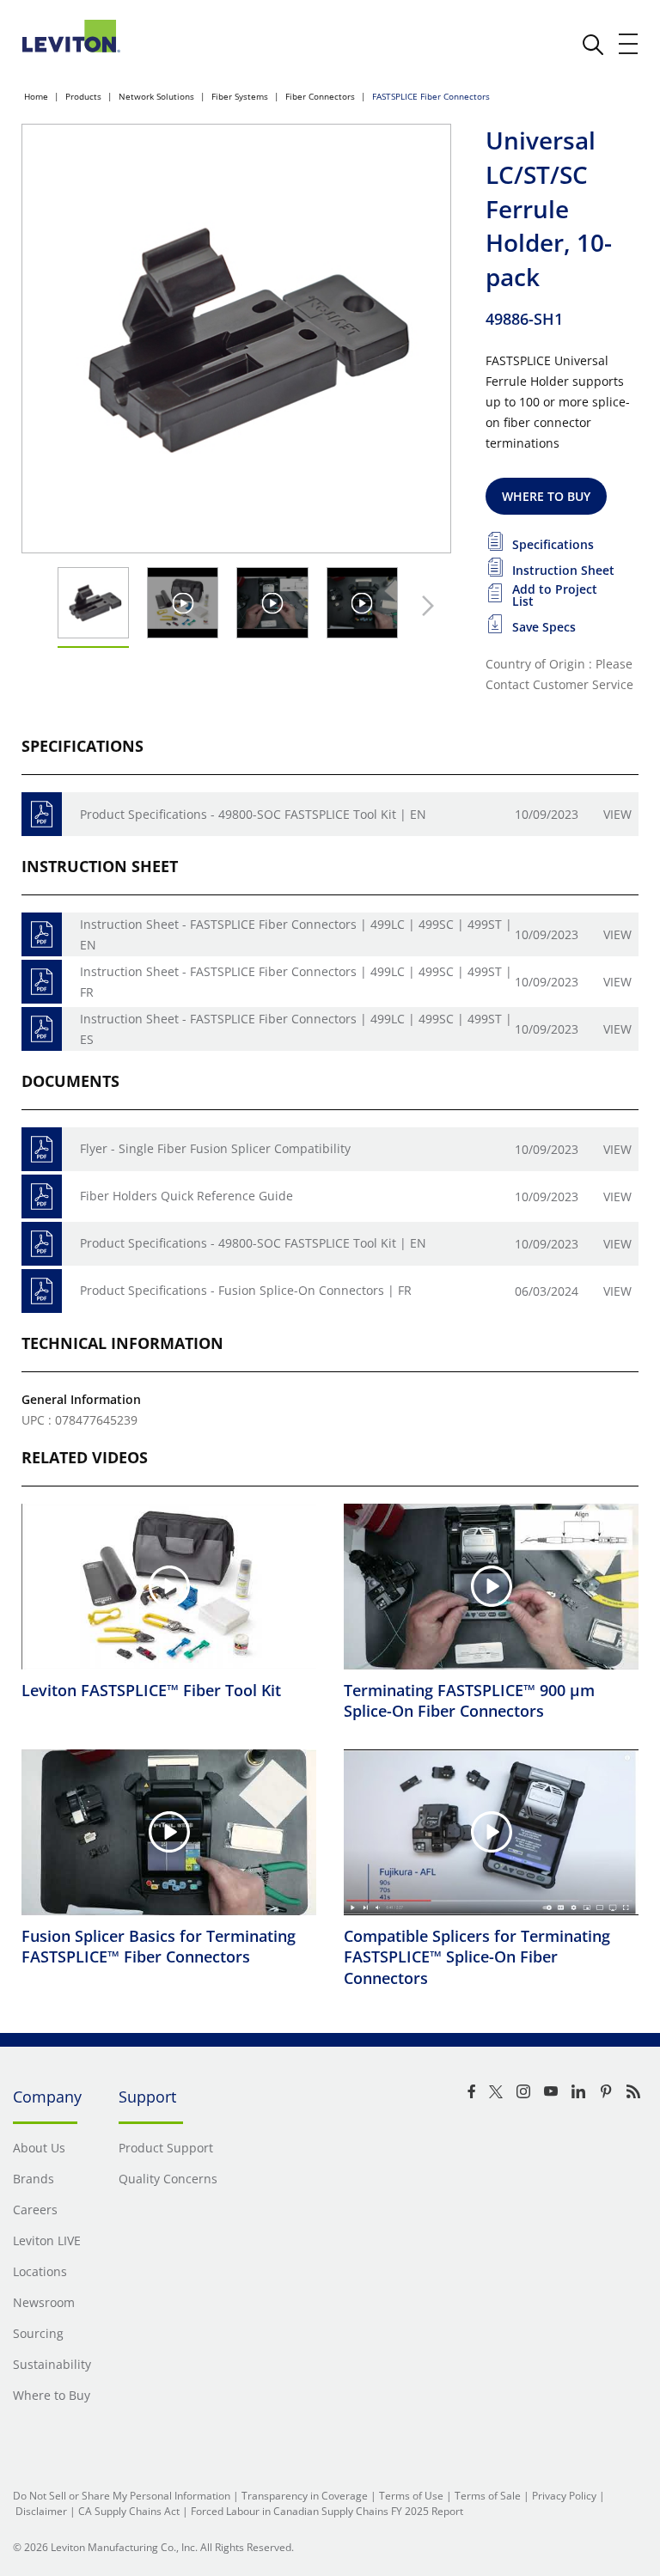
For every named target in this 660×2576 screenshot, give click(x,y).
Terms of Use (411, 2496)
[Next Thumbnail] (424, 606)
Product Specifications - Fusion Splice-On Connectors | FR (246, 1290)
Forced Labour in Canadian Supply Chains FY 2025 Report (327, 2511)
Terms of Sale (488, 2496)
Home (36, 96)
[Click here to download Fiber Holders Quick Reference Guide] (42, 1196)
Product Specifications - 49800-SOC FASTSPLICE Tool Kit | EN (253, 814)
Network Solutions (156, 96)
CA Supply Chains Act (129, 2511)
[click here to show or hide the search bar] (593, 45)
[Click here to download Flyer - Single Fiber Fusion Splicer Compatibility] (42, 1149)
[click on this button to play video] (183, 603)
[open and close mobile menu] (629, 44)
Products (83, 96)
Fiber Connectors (320, 96)
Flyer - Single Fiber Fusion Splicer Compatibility (215, 1148)
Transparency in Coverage (305, 2496)
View (617, 814)
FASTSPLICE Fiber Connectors (431, 96)
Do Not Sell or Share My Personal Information (122, 2496)
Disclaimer (41, 2511)
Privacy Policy (564, 2496)
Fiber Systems (240, 96)
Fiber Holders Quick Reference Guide (186, 1196)
